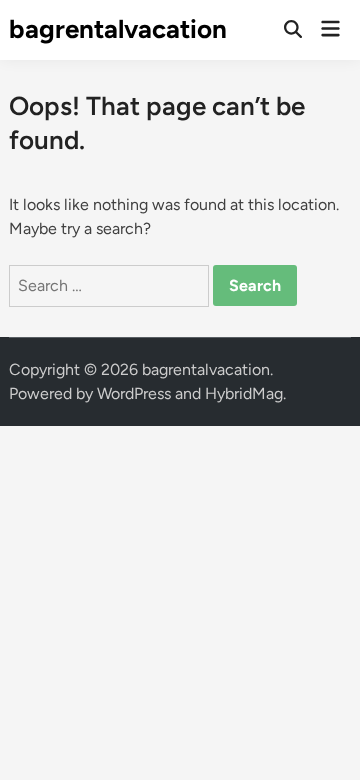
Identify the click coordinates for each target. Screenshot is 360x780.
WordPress (134, 393)
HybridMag (244, 393)
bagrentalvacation (118, 29)
